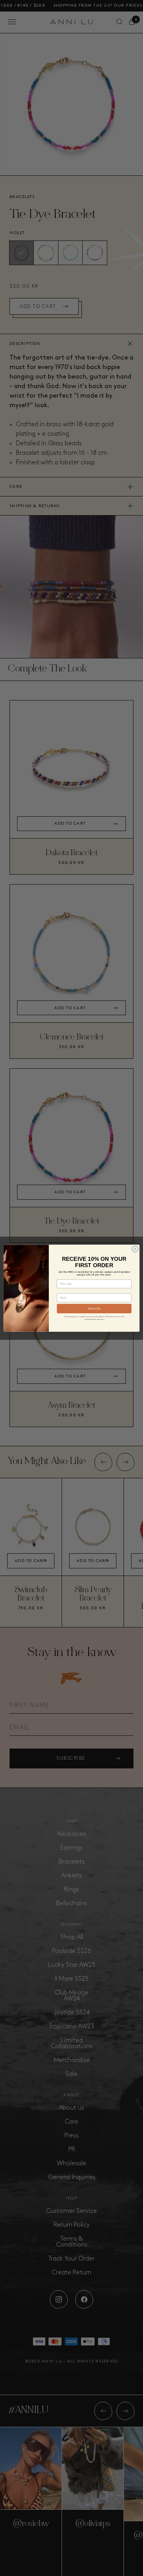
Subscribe (94, 1309)
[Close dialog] (135, 1249)
